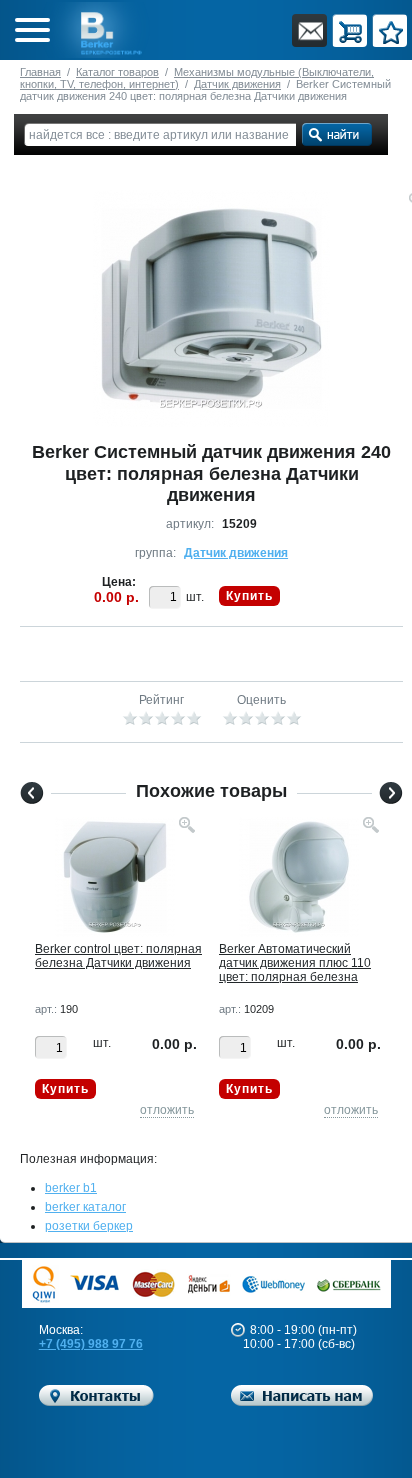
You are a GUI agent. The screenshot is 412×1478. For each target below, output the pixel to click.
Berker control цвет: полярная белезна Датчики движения (118, 956)
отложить (167, 1110)
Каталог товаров (117, 72)
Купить (249, 596)
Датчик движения (237, 84)
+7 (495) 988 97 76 (91, 1344)
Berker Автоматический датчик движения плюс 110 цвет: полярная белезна (295, 963)
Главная (40, 72)
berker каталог (85, 1207)
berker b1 (71, 1188)
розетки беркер (89, 1226)
